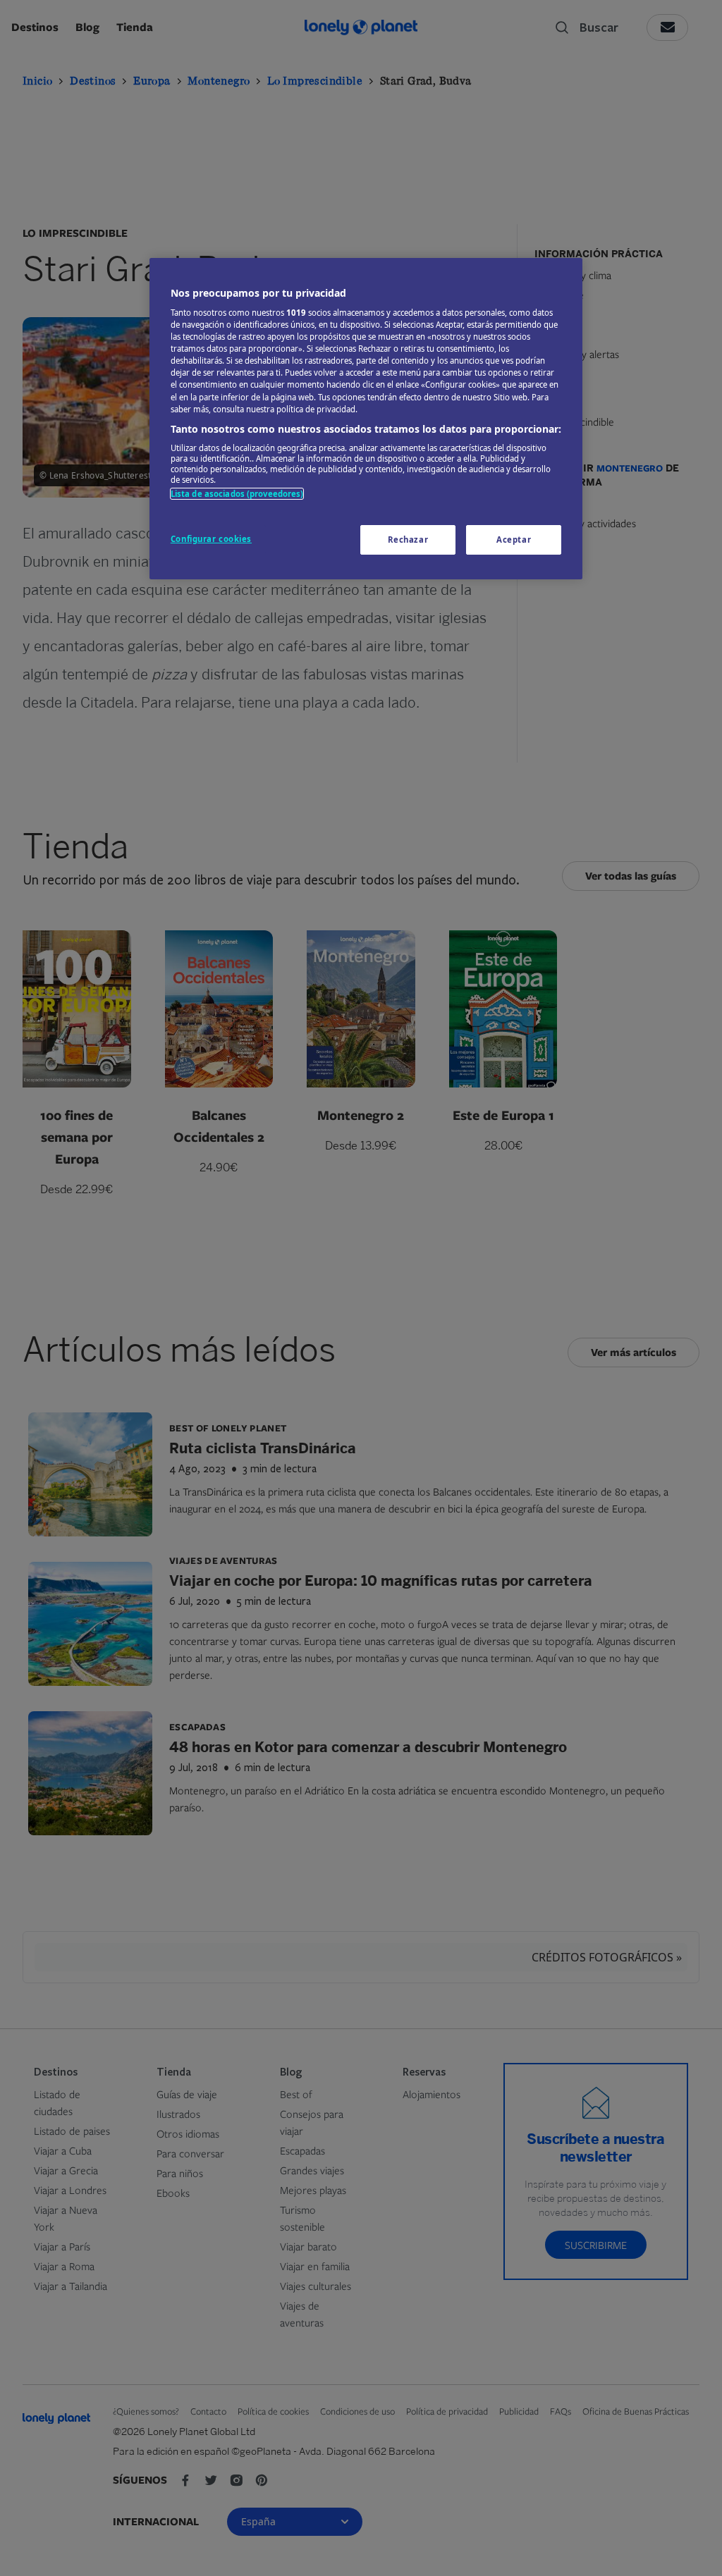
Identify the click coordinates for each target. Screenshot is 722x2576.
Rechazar (408, 540)
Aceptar (514, 540)
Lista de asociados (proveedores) (237, 494)
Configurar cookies (211, 539)
